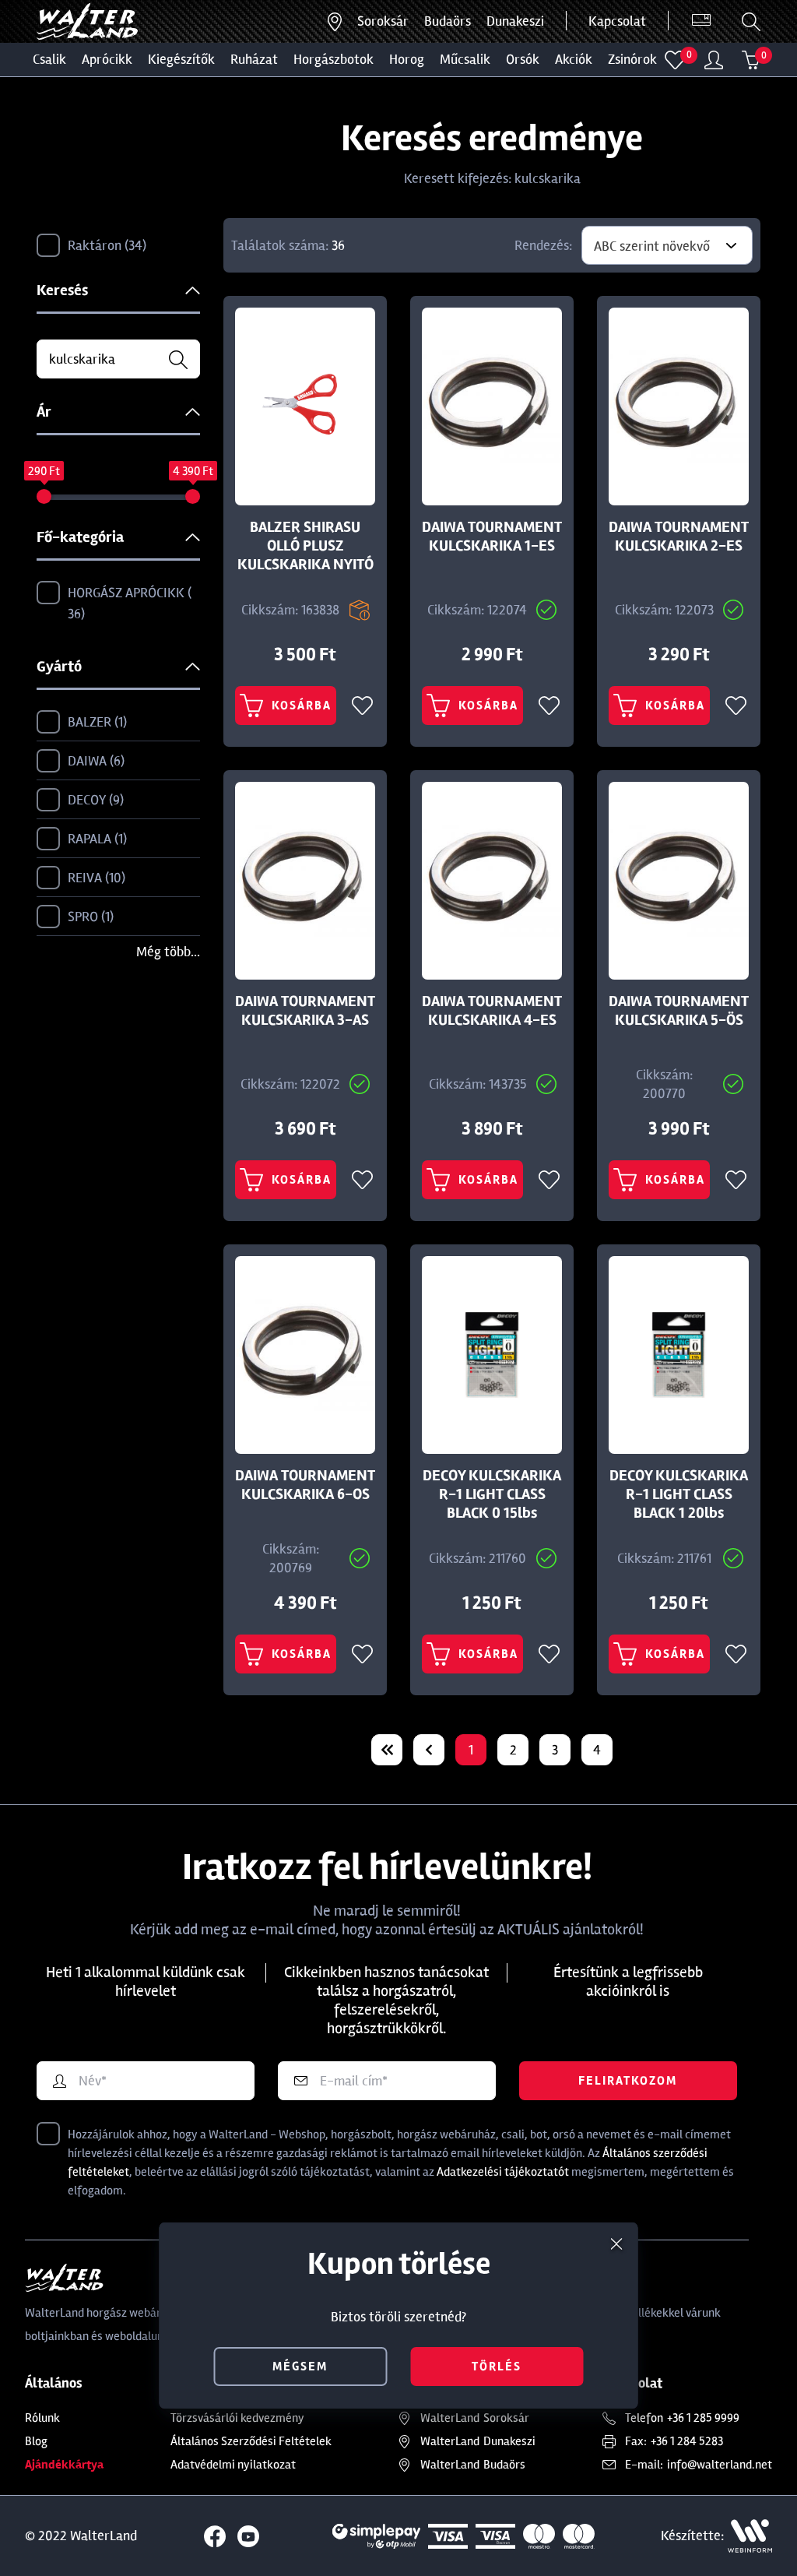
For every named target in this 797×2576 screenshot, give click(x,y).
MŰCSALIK (465, 59)
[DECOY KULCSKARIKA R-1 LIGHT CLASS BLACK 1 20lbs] (679, 1355)
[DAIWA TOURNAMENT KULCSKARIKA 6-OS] (305, 1355)
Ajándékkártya (64, 2465)
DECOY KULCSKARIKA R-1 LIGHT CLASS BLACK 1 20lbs (679, 1494)
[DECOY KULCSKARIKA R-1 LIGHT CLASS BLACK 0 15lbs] (492, 1355)
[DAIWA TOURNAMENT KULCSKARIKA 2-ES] (679, 406)
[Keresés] (751, 22)
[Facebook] (215, 2536)
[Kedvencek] (675, 60)
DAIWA (94, 761)
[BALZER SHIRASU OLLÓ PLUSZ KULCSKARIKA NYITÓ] (305, 406)
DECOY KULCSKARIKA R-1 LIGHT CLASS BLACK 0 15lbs (492, 1494)
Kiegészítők (181, 59)
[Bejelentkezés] (714, 60)
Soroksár (383, 21)
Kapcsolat (617, 21)
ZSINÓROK (632, 59)
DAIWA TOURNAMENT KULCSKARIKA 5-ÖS (679, 1011)
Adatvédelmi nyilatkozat (233, 2465)
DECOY (94, 800)
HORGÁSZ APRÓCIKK (128, 603)
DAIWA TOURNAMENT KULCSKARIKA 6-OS (305, 1485)
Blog (36, 2441)
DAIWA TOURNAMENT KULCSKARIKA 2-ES (679, 537)
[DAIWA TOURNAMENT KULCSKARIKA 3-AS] (305, 881)
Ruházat (254, 59)
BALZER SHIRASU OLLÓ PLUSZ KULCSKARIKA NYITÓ (305, 546)
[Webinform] (750, 2536)
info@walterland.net (720, 2465)
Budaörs (448, 21)
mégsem (300, 2367)
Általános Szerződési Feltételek (251, 2441)
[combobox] (667, 245)
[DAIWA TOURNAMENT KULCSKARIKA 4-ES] (492, 881)
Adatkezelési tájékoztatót (503, 2172)
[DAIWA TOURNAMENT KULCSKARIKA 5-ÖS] (679, 881)
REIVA (95, 878)
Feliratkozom (628, 2081)
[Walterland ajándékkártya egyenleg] (701, 21)
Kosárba (302, 706)
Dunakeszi (515, 21)
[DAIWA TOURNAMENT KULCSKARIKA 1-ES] (492, 406)
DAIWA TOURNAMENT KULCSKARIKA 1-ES (492, 537)
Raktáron (105, 245)
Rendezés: (543, 245)
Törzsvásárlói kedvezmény (237, 2418)
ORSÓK (523, 59)
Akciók (574, 59)
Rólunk (42, 2418)
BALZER (95, 722)
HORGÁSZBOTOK (334, 59)
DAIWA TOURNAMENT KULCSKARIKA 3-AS (305, 1011)
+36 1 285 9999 (703, 2418)
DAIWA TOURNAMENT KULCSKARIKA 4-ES (492, 1011)
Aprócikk (107, 59)
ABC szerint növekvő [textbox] (652, 246)
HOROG (407, 59)
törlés (497, 2367)
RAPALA (95, 839)
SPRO (89, 917)
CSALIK (49, 59)
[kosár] (751, 60)
